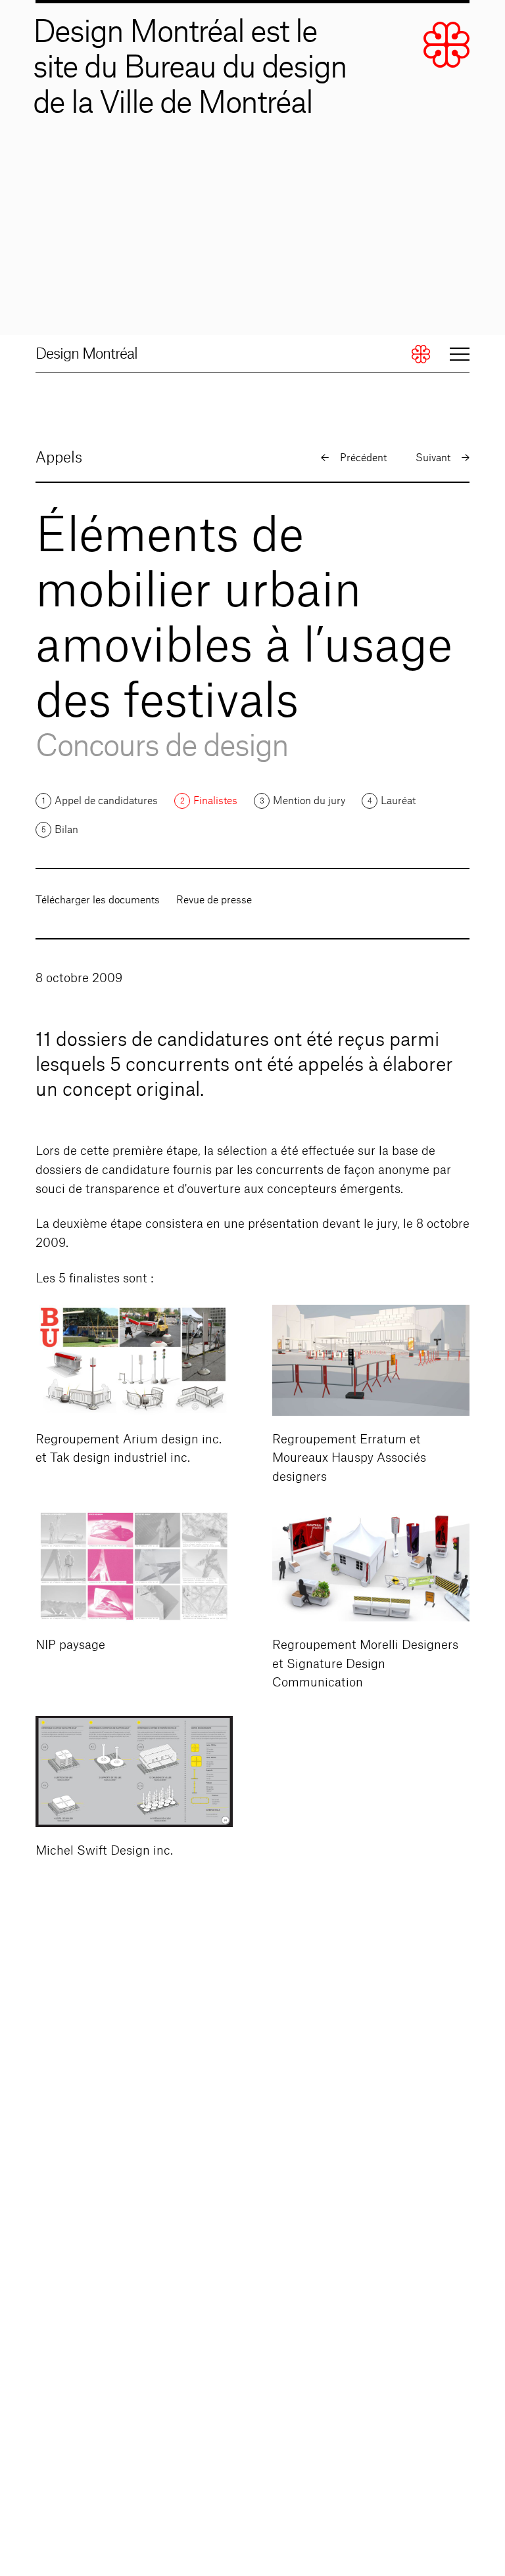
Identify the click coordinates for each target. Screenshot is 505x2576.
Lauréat (398, 801)
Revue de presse (214, 900)
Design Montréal (86, 354)
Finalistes (215, 801)
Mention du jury (309, 801)
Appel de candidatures (106, 801)
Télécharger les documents (98, 900)
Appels (59, 458)
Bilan (66, 830)
